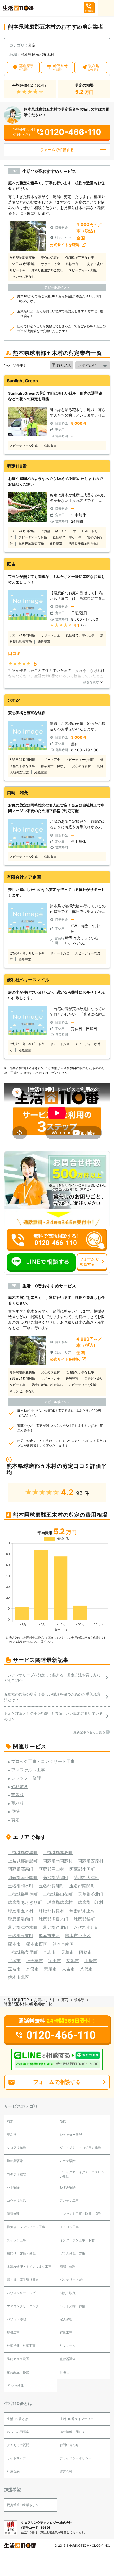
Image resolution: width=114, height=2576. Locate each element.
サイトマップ (16, 2458)
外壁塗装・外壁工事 (21, 2346)
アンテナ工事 (69, 2200)
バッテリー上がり (72, 2280)
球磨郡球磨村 (60, 1902)
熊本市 (14, 1944)
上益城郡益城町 (23, 1852)
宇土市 (55, 1961)
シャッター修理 (71, 2134)
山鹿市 (91, 1961)
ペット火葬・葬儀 (72, 2306)
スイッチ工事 (16, 2240)
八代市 (86, 1969)
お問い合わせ (69, 2445)
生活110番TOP (16, 2000)
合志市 (49, 1952)
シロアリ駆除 (16, 2148)
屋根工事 (13, 2332)
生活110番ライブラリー (77, 2419)
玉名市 (14, 1969)
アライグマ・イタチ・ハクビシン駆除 (82, 2174)
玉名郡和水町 (21, 1886)
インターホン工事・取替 (77, 2240)
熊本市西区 (37, 1944)
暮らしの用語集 (18, 2432)
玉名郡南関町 (82, 1886)
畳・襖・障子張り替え (23, 2280)
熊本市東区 (49, 1936)
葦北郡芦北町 (56, 1927)
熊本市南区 (63, 1944)
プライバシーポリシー (76, 2458)
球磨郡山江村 (91, 1902)
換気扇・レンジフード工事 (26, 2227)
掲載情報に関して (72, 2432)
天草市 (67, 1952)
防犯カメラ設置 (18, 2359)
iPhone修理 (15, 2385)
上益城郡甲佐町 (23, 1894)
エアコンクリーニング (23, 2306)
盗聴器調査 (68, 2359)
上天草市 (34, 1961)
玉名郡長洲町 (51, 1886)
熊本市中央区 (78, 1936)
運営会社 (66, 2471)
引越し (64, 2372)
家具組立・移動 (18, 2372)
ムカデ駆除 (68, 2161)
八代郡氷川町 (86, 1927)
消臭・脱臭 (68, 2293)
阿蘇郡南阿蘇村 (58, 1861)
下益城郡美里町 (23, 1952)
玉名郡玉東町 (21, 1936)
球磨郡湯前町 (21, 1919)
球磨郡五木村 (21, 1911)
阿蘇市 (85, 1952)
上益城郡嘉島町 (58, 1852)
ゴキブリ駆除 (16, 2174)
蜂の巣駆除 (15, 2161)
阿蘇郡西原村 (91, 1861)
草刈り (12, 2134)
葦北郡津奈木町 (23, 1927)
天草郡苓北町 (91, 1894)
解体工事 (66, 2332)
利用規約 (13, 2471)
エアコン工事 (69, 2227)
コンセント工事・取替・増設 (80, 2214)
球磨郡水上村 (82, 1911)
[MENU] (106, 8)
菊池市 (73, 1961)
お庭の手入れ (45, 2000)
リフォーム (68, 2346)
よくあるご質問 (18, 2445)
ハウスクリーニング (21, 2293)
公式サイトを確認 (65, 245)
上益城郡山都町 (58, 1894)
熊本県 (79, 2000)
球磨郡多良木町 (54, 1919)
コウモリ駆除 (16, 2200)
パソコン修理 (16, 2319)
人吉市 (68, 1969)
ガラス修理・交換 (72, 2253)
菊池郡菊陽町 (56, 1877)
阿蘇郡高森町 (21, 1869)
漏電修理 (13, 2214)
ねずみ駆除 (68, 2187)
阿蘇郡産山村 (51, 1869)
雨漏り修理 (68, 2266)
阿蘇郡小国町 (82, 1869)
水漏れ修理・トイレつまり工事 (29, 2266)
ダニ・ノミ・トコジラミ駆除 (80, 2148)
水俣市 (32, 1969)
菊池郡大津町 (86, 1877)
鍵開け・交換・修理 (21, 2253)
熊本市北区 (19, 1977)
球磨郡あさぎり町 (25, 1902)
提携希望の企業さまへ (23, 2505)
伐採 (63, 2122)
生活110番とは (17, 2419)
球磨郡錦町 (84, 1919)
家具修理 (66, 2319)
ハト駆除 (13, 2187)
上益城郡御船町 (23, 1861)
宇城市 (14, 1961)
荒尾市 (50, 1969)
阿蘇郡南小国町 (23, 1877)
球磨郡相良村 (51, 1911)
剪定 (65, 2000)
